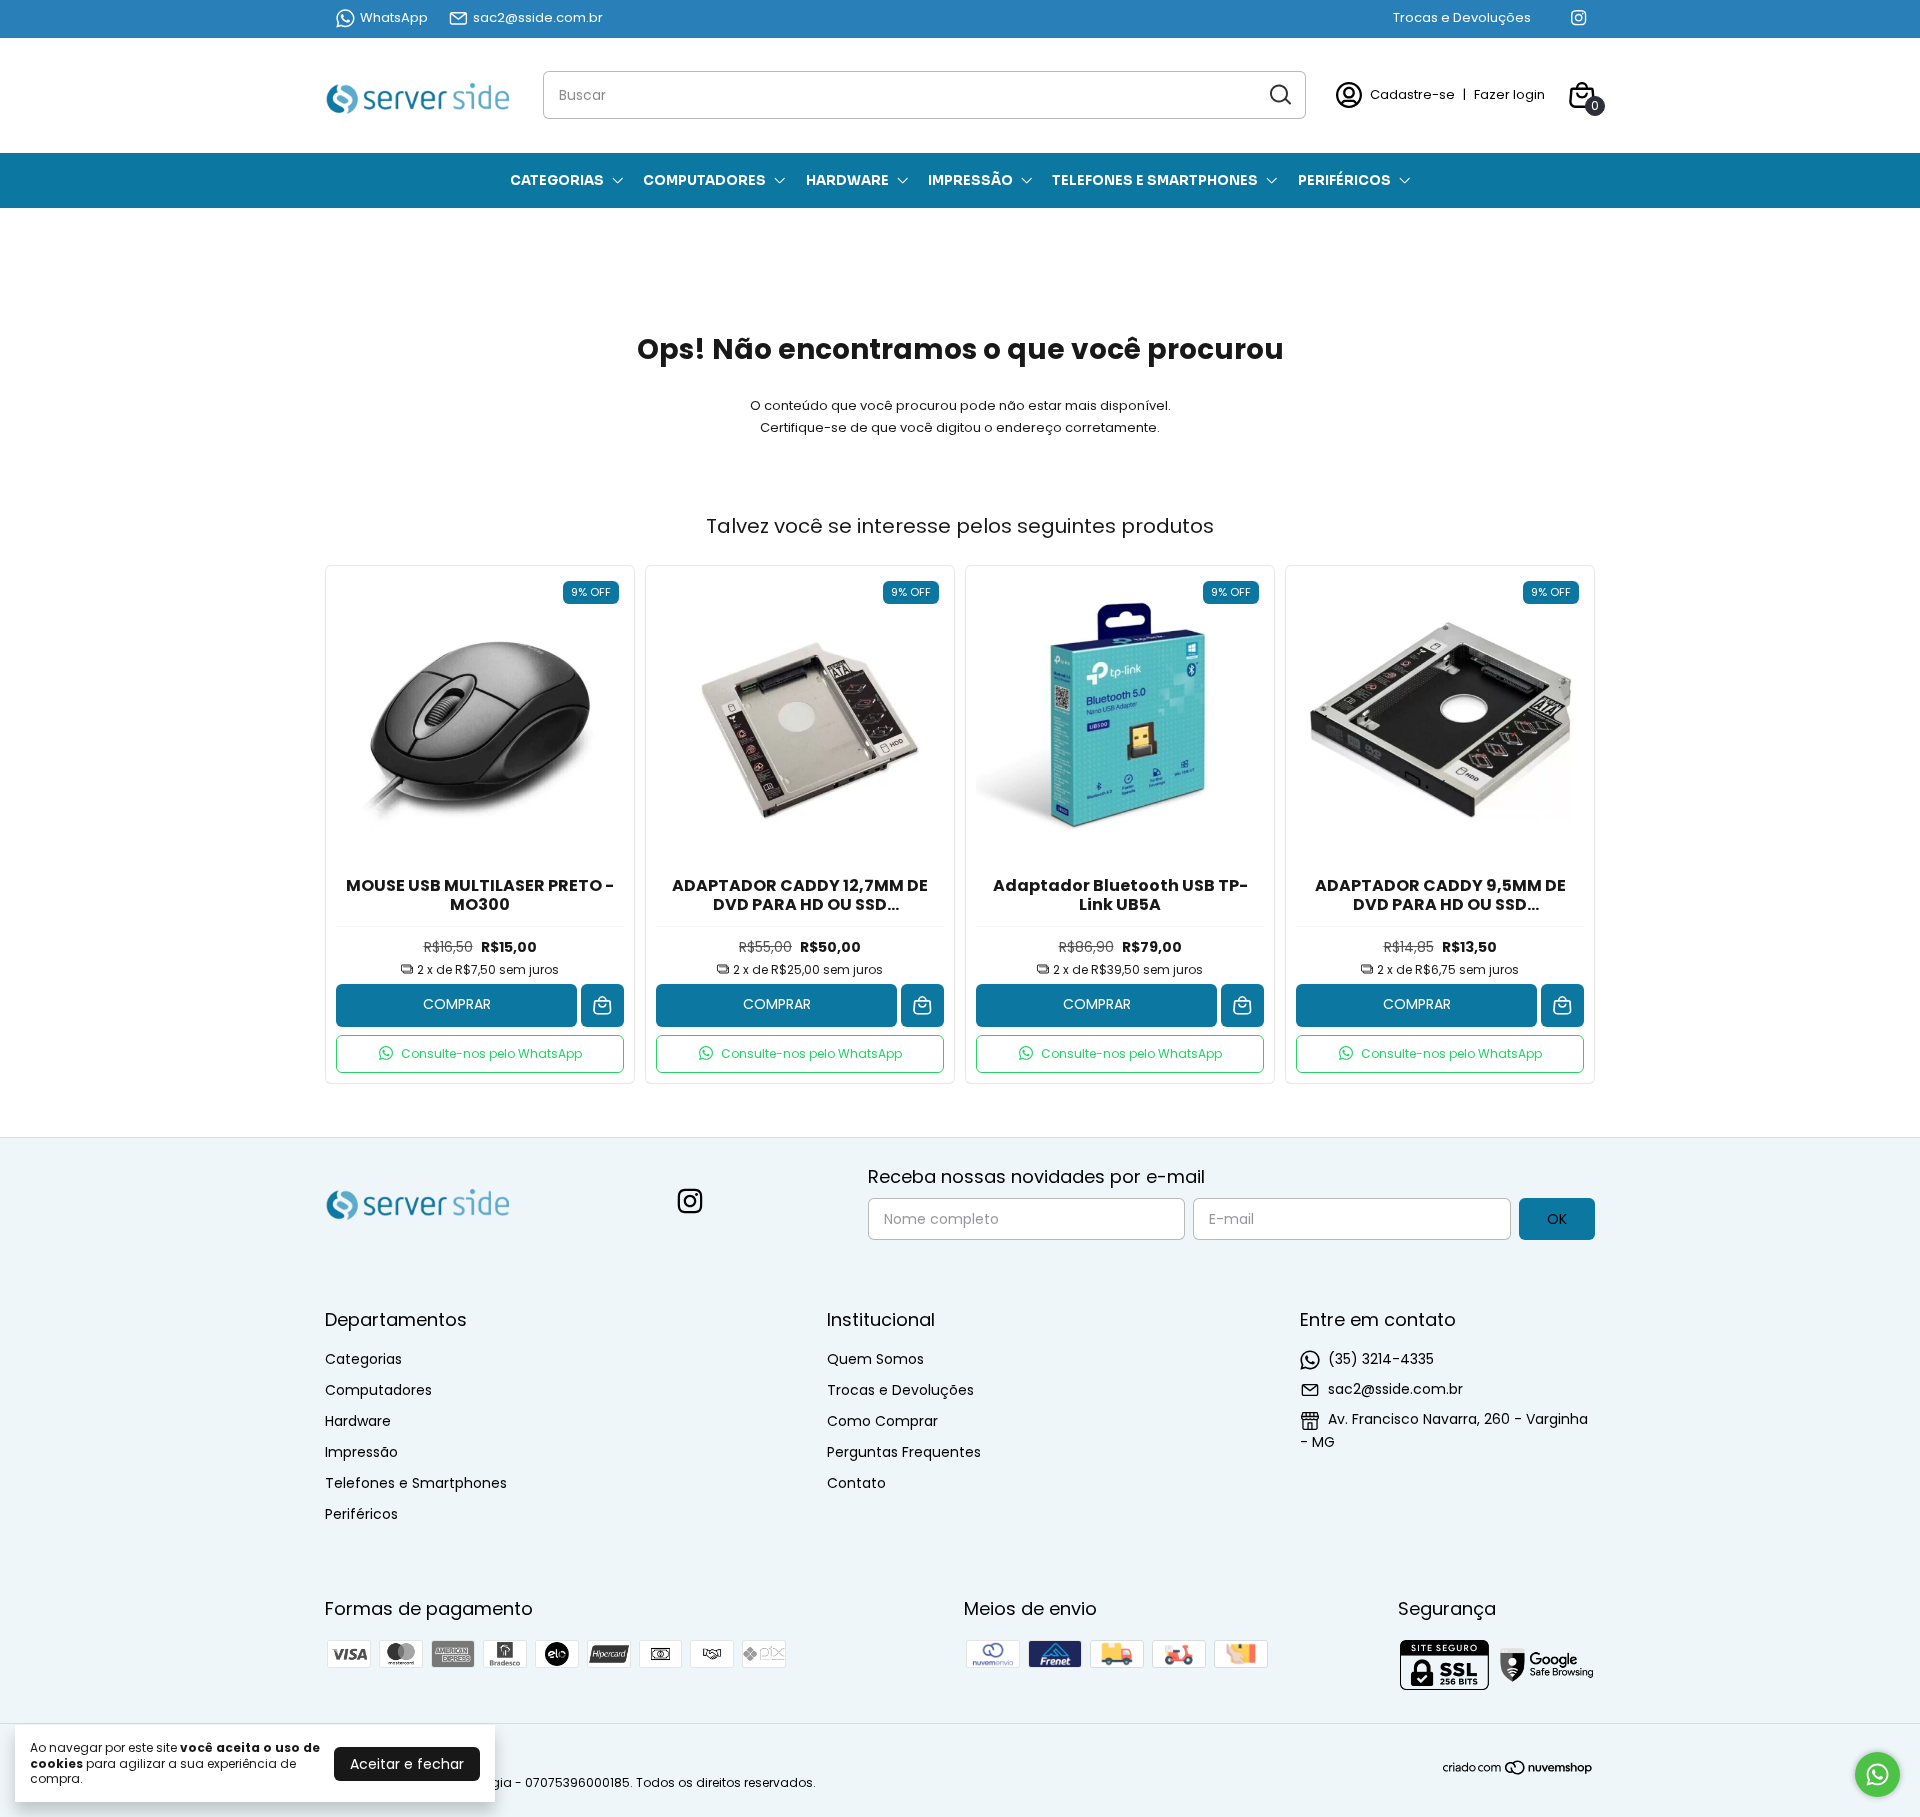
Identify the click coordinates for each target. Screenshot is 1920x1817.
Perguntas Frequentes (904, 1452)
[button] (480, 1054)
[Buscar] (1279, 94)
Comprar (457, 1004)
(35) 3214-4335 (1381, 1359)
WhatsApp (394, 17)
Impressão (970, 180)
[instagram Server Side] (1578, 18)
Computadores (704, 180)
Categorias (557, 180)
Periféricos (1344, 180)
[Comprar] (602, 1005)
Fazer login (1509, 94)
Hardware (847, 180)
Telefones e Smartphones (1155, 180)
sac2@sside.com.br (538, 17)
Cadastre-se (1412, 94)
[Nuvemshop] (1518, 1771)
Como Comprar (882, 1421)
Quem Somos (875, 1359)
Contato (856, 1483)
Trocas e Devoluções (1462, 17)
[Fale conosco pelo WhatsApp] (1877, 1774)
